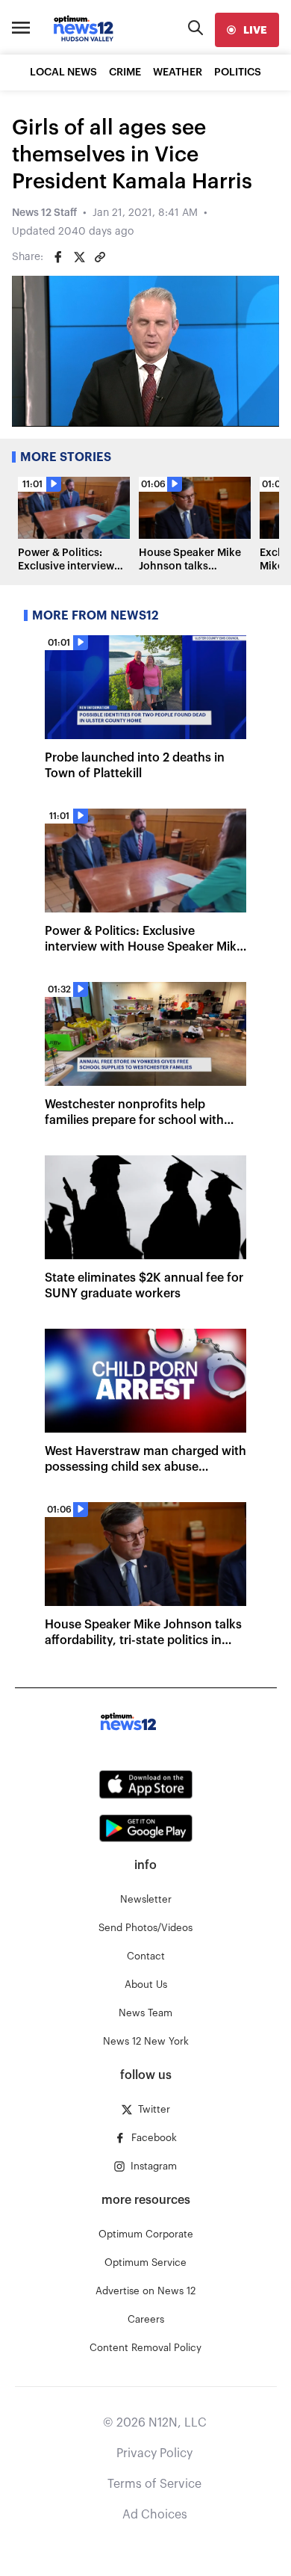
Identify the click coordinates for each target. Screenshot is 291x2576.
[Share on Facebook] (58, 257)
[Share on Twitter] (79, 257)
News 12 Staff (44, 213)
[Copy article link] (100, 257)
